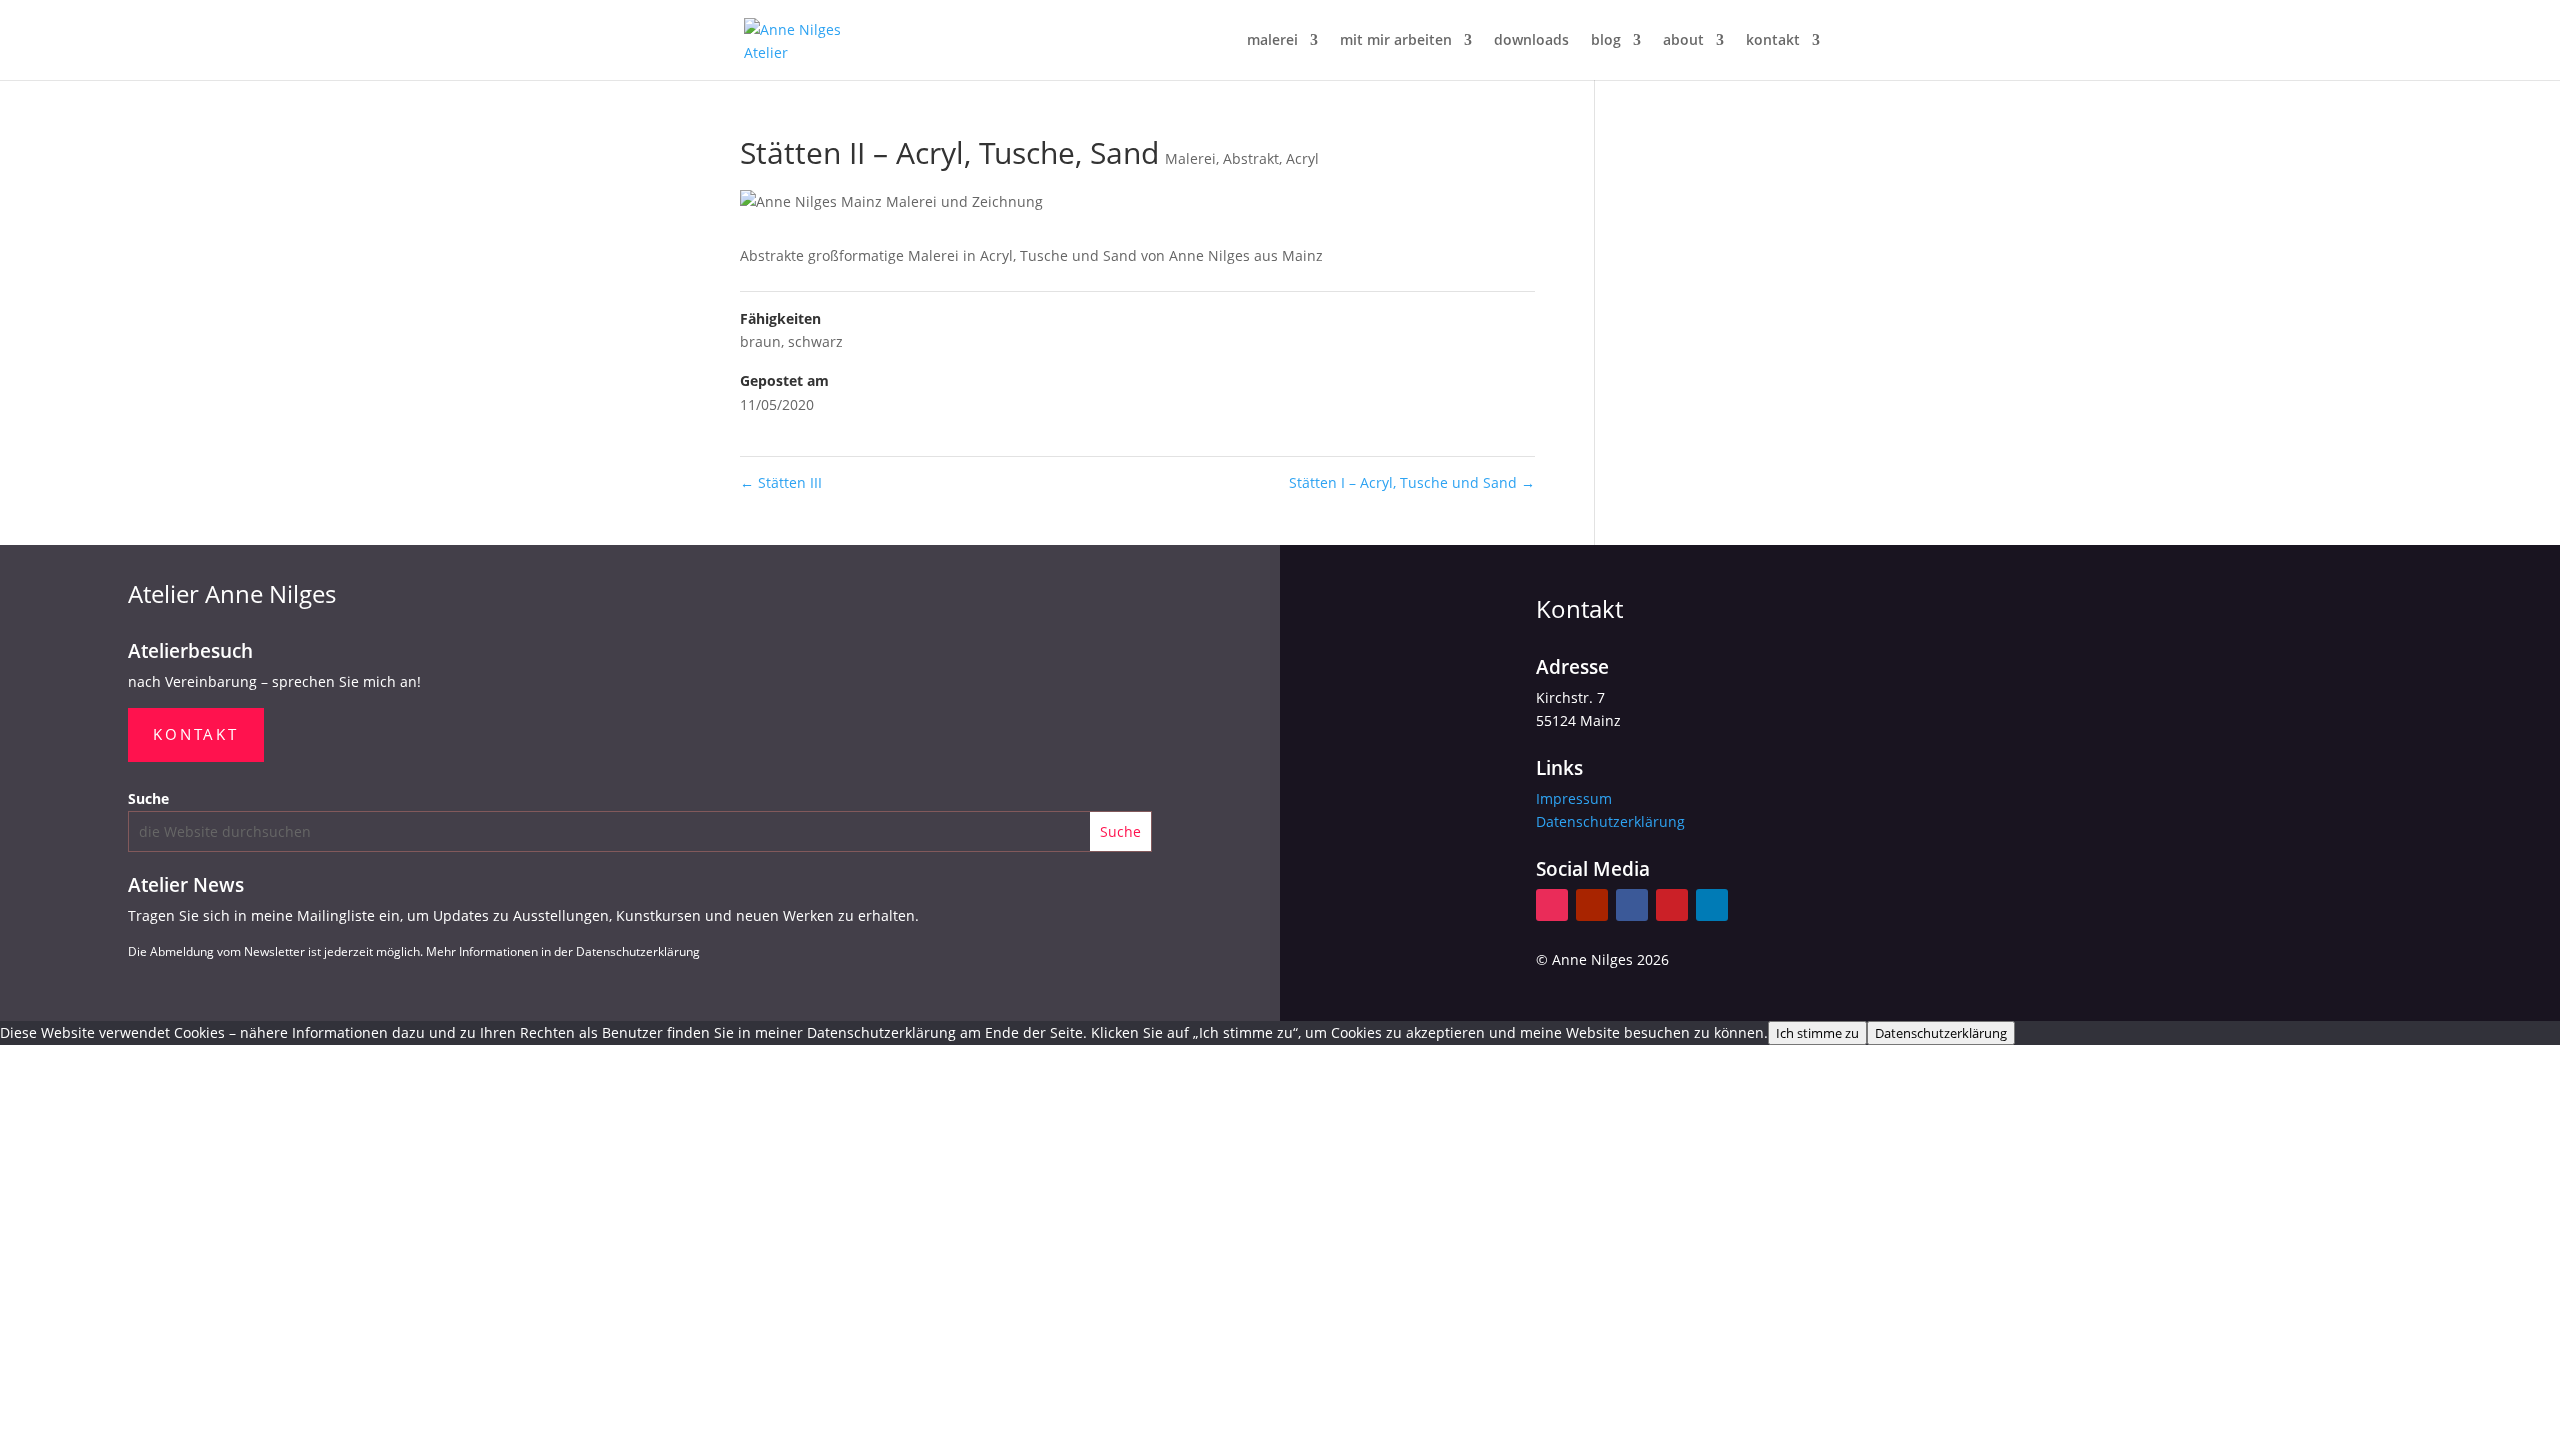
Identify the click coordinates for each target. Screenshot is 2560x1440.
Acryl (1302, 158)
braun (760, 341)
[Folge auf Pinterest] (1672, 905)
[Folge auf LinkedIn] (1712, 905)
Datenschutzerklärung (1610, 821)
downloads (1531, 41)
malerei (1272, 41)
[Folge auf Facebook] (1632, 905)
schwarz (815, 341)
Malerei (1190, 158)
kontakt (1773, 41)
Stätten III (781, 482)
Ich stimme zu (1817, 1033)
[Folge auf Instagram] (1552, 905)
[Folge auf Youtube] (1592, 905)
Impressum (1574, 798)
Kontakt (196, 734)
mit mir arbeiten (1396, 41)
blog (1606, 41)
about (1683, 41)
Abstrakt (1251, 158)
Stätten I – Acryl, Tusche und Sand (1412, 482)
